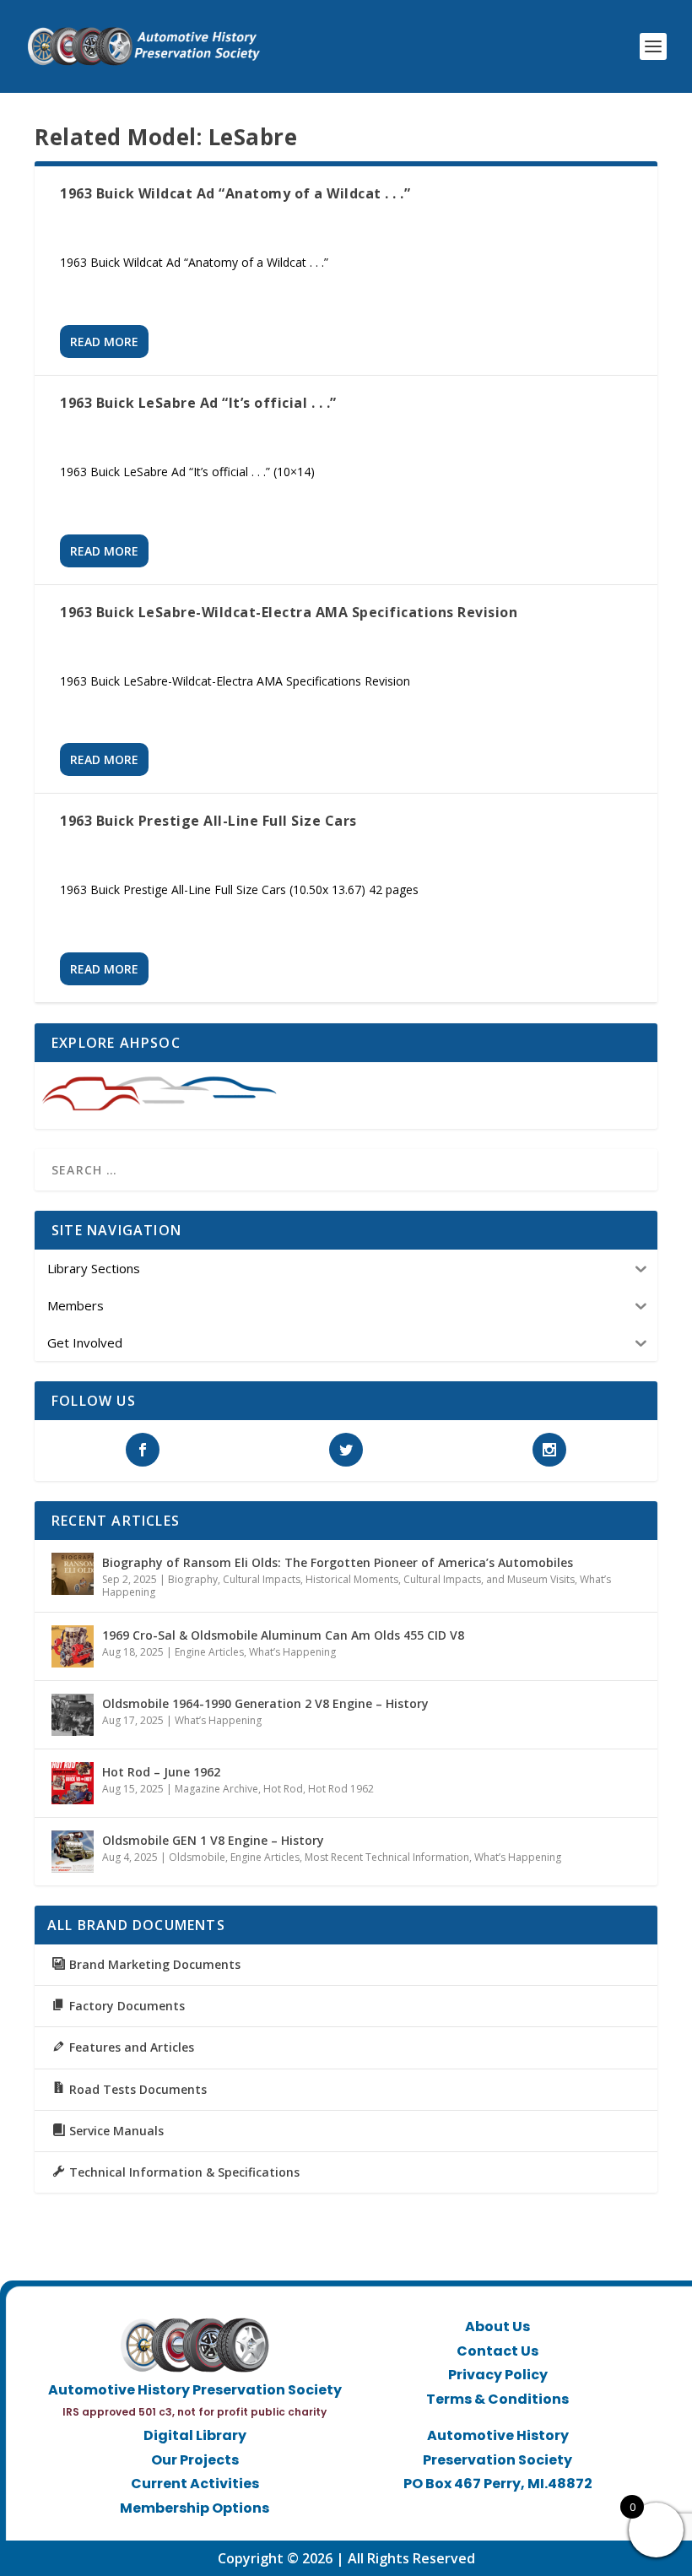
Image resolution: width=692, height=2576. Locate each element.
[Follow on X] (481, 2511)
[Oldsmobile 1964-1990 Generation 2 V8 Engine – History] (73, 1715)
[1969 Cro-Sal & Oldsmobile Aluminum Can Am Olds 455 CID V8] (73, 1646)
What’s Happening (292, 1652)
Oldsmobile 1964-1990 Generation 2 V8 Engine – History (265, 1703)
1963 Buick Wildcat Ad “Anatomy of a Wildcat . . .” (235, 193)
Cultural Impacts (262, 1579)
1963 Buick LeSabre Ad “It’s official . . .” (198, 403)
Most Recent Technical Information (387, 1857)
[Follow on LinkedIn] (515, 2511)
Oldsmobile (197, 1857)
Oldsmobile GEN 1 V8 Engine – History (213, 1840)
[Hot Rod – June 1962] (73, 1783)
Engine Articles (209, 1652)
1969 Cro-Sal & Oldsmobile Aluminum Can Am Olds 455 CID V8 (283, 1635)
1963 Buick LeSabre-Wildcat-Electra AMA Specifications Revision (289, 612)
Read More (104, 342)
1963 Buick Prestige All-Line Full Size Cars (208, 821)
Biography (193, 1579)
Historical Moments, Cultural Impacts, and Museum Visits (440, 1579)
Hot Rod (283, 1789)
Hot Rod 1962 (341, 1789)
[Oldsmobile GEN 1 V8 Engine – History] (73, 1852)
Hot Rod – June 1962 (161, 1772)
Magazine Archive (216, 1789)
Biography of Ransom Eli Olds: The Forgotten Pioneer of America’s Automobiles (338, 1562)
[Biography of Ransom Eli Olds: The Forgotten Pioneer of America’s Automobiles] (73, 1574)
